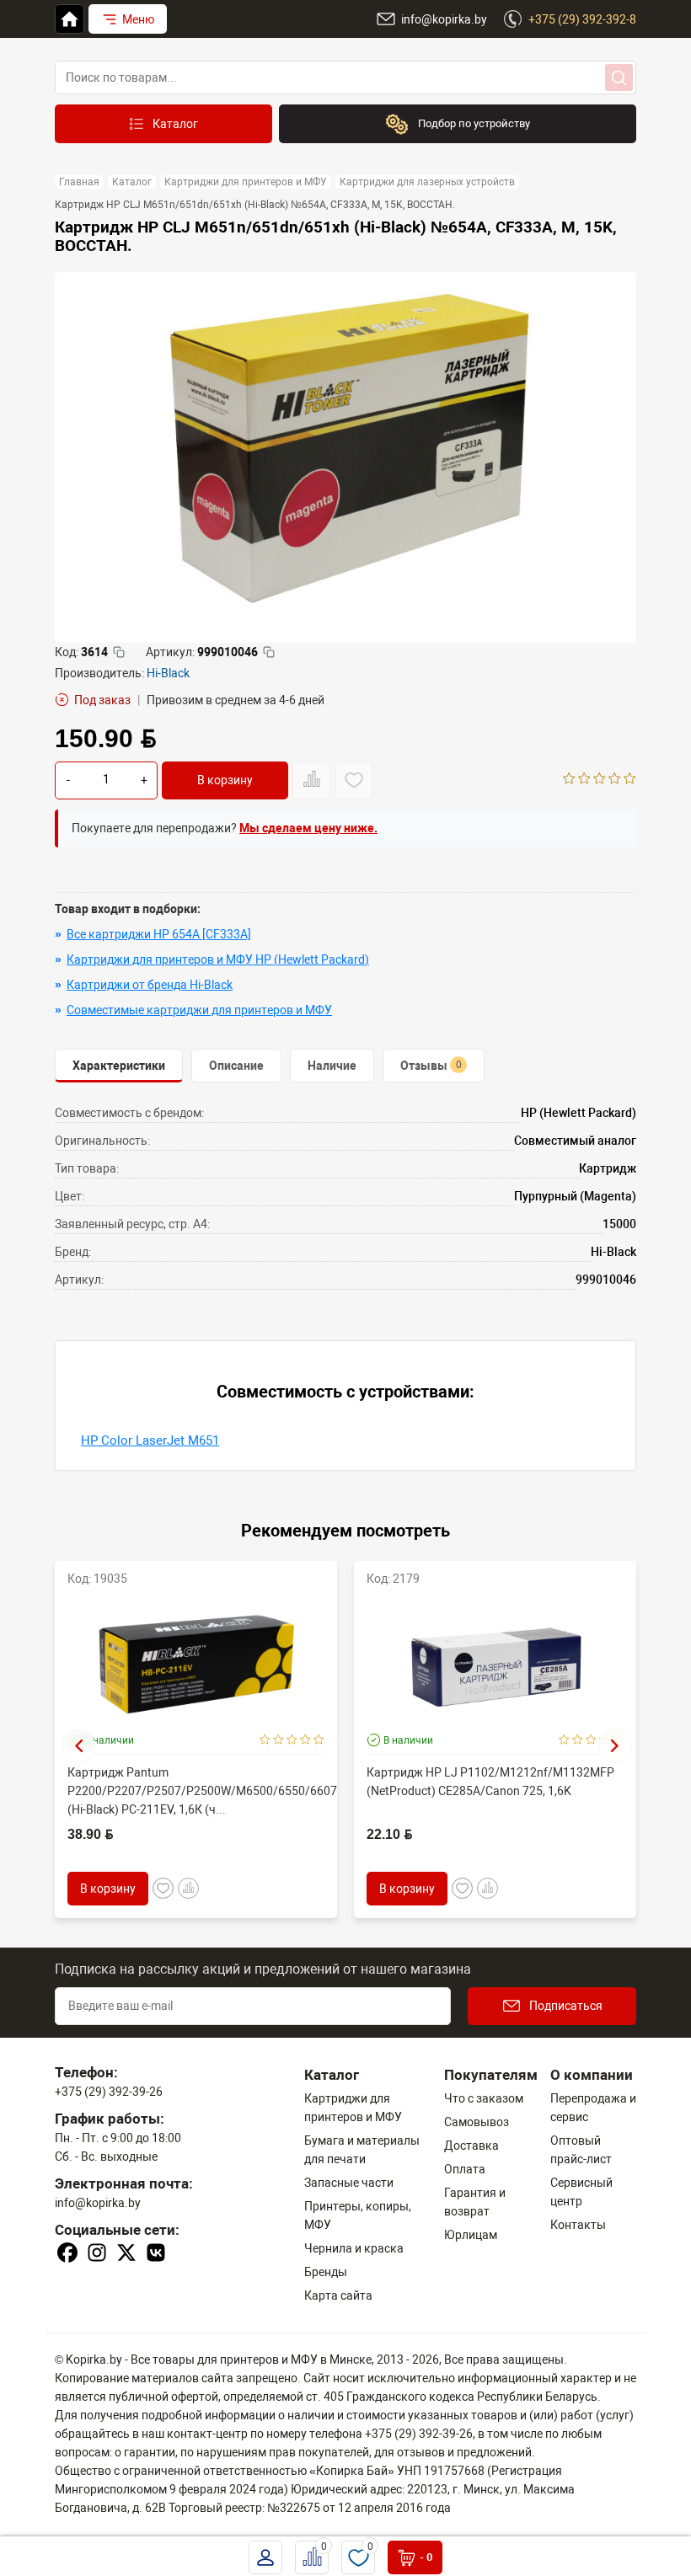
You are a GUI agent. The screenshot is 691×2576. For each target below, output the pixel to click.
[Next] (615, 1746)
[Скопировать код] (119, 652)
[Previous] (78, 1746)
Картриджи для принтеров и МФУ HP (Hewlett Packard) (218, 959)
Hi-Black (168, 673)
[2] (584, 780)
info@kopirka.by (98, 2203)
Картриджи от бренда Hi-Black (150, 985)
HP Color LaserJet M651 (150, 1440)
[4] (615, 780)
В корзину (225, 780)
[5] (630, 780)
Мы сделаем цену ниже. (308, 828)
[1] (569, 780)
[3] (600, 780)
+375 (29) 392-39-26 (109, 2092)
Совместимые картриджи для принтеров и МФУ (199, 1010)
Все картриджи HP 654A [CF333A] (159, 934)
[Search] (619, 77)
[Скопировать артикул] (269, 652)
